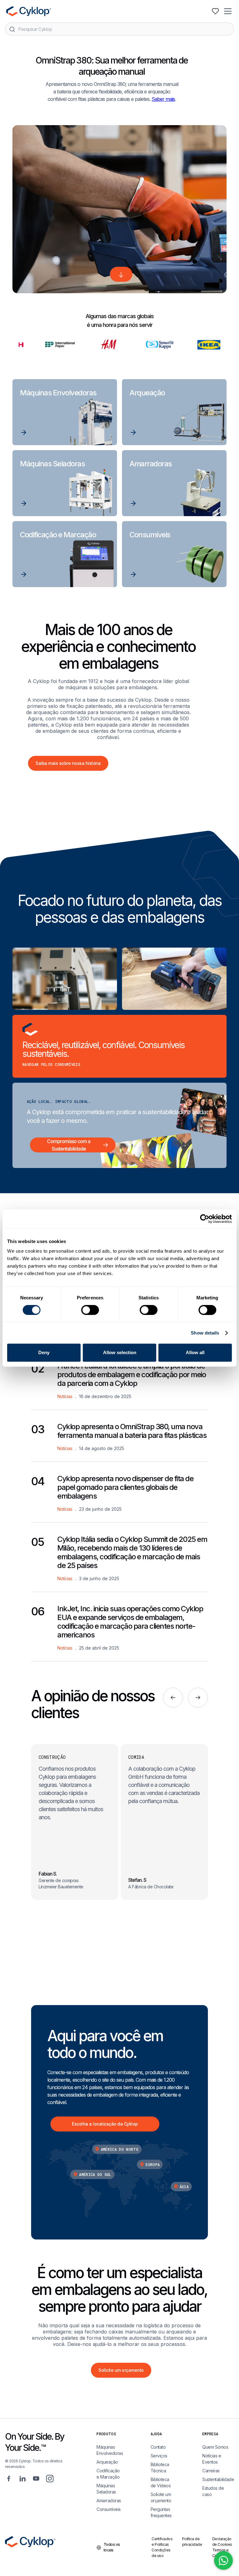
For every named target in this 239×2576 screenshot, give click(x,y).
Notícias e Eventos (212, 2459)
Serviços (159, 2456)
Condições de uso (161, 2553)
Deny (44, 1352)
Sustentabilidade (218, 2479)
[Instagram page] (50, 2478)
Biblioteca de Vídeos (161, 2482)
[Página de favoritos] (215, 11)
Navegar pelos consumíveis (51, 1064)
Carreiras (211, 2471)
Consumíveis (109, 2509)
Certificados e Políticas (162, 2542)
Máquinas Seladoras (106, 2489)
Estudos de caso (213, 2491)
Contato (158, 2447)
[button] (228, 11)
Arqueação (107, 2462)
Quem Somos (215, 2447)
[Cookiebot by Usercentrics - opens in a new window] (205, 1219)
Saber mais (163, 99)
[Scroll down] (121, 274)
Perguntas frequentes (161, 2512)
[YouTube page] (36, 2478)
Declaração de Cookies (222, 2542)
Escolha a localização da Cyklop (105, 2124)
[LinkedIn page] (22, 2478)
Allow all (195, 1352)
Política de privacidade (192, 2542)
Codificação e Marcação (108, 2474)
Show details (205, 1333)
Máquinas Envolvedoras (110, 2450)
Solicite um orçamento (121, 2370)
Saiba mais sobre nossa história (68, 763)
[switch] (90, 1310)
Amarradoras (109, 2501)
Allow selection (120, 1352)
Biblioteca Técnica (160, 2468)
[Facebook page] (9, 2478)
